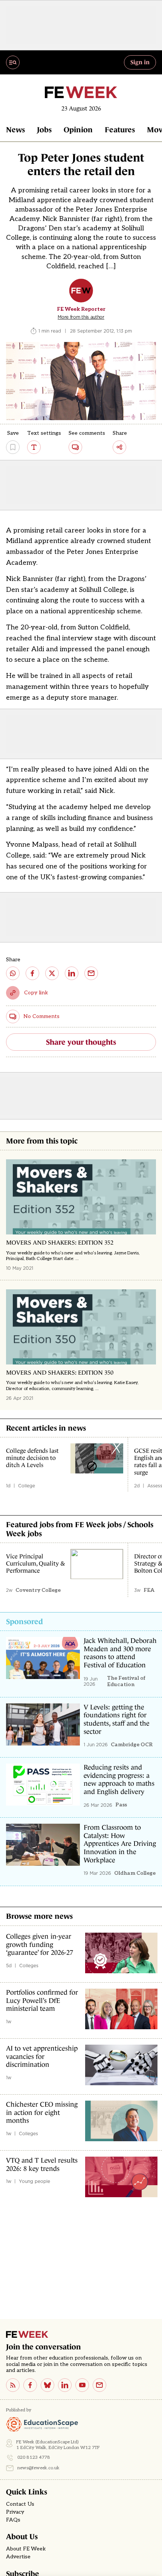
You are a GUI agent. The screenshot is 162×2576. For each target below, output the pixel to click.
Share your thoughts (81, 1042)
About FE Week (26, 2549)
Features (120, 130)
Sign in (140, 62)
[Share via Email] (91, 973)
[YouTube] (82, 2385)
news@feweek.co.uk (38, 2468)
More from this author (81, 317)
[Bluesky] (47, 2385)
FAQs (13, 2520)
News (15, 130)
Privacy (15, 2512)
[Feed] (13, 2385)
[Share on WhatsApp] (13, 973)
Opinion (78, 130)
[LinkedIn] (65, 2385)
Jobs (44, 130)
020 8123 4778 (34, 2457)
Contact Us (20, 2504)
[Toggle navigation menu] (13, 62)
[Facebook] (30, 2385)
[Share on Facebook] (32, 973)
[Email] (99, 2385)
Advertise (18, 2557)
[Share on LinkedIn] (72, 973)
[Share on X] (52, 973)
